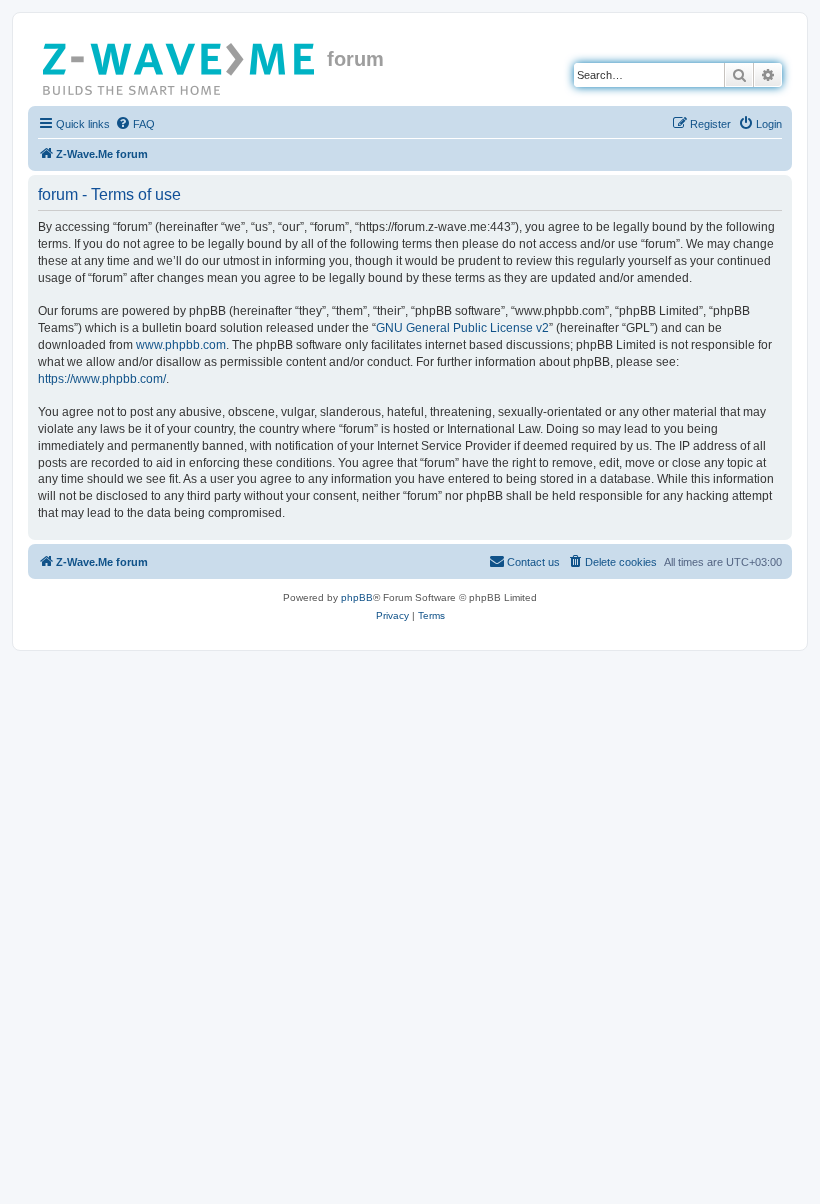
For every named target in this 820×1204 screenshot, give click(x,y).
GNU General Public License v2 (462, 328)
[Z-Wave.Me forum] (180, 65)
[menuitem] (135, 124)
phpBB (357, 597)
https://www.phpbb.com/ (102, 379)
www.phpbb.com (181, 345)
